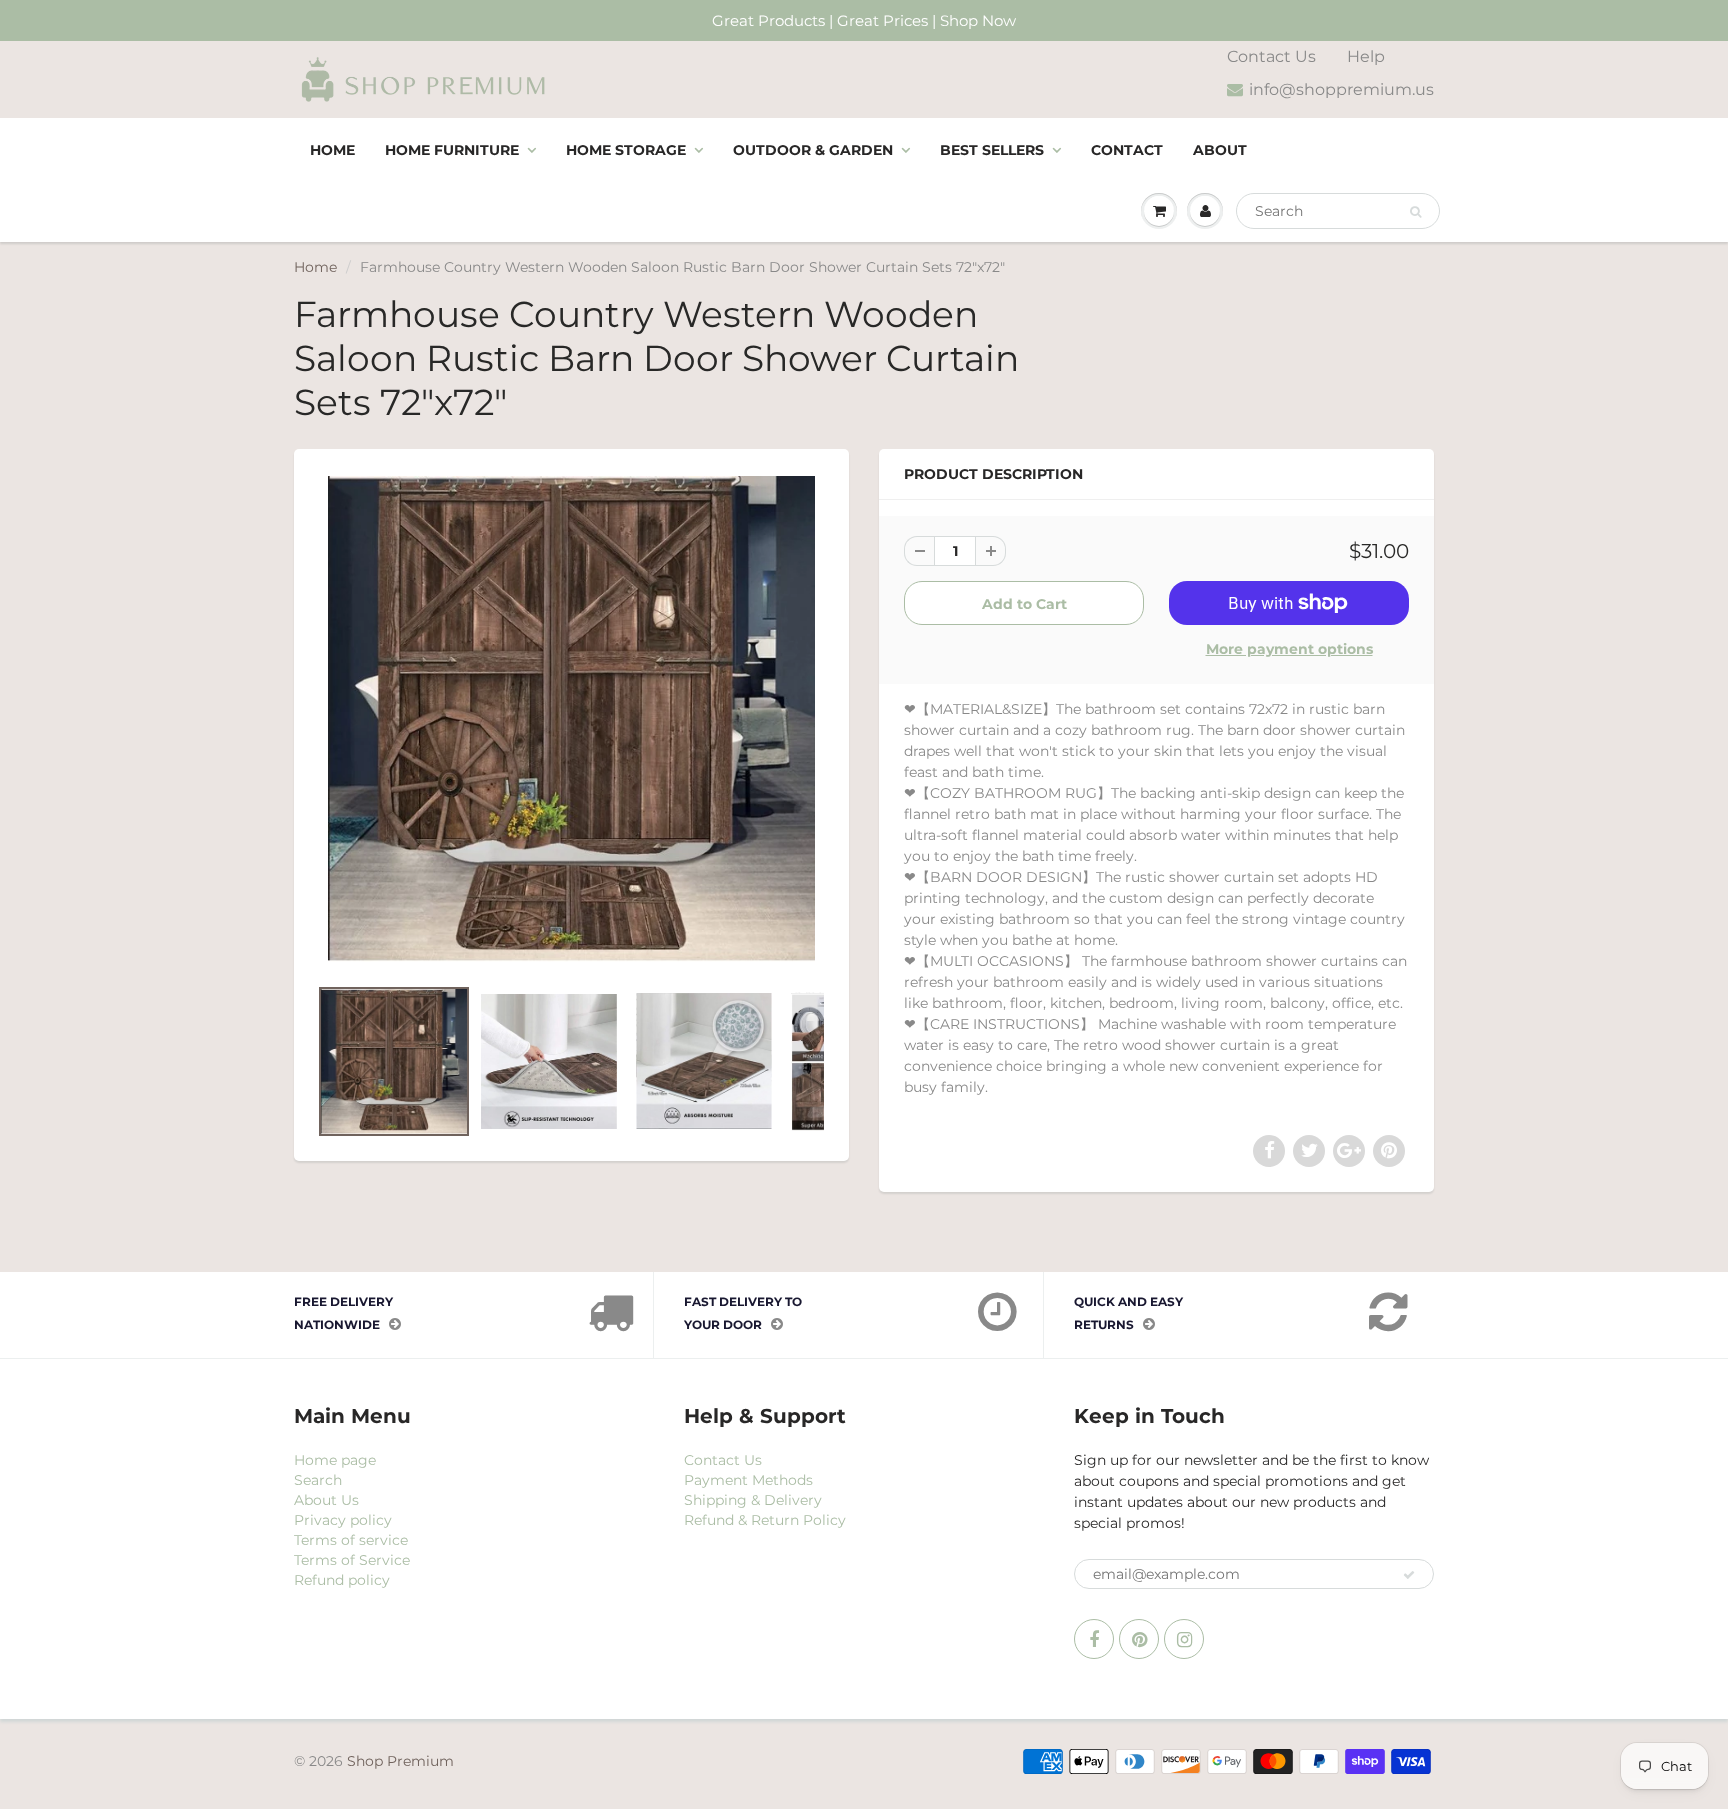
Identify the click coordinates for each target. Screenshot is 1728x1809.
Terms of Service (352, 1560)
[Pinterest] (1139, 1639)
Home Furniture (452, 150)
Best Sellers (992, 150)
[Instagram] (1184, 1639)
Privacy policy (343, 1520)
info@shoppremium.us (1341, 89)
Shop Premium (400, 1761)
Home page (335, 1460)
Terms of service (351, 1540)
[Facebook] (1094, 1639)
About (1220, 150)
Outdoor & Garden (813, 150)
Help (1366, 56)
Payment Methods (748, 1480)
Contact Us (1271, 56)
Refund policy (342, 1580)
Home (332, 150)
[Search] (1415, 212)
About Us (326, 1500)
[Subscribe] (1409, 1575)
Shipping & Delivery (753, 1500)
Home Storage (626, 150)
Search (318, 1480)
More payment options (1289, 649)
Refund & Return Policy (765, 1520)
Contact (1127, 150)
